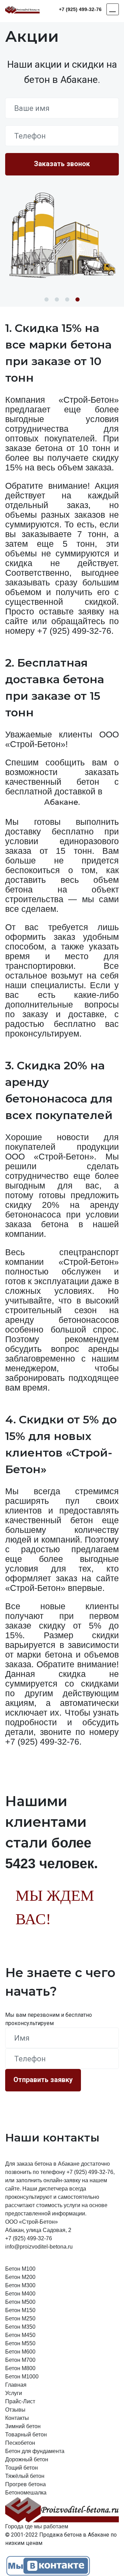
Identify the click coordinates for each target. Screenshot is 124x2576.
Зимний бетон (23, 2426)
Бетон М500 (20, 2302)
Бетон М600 (20, 2352)
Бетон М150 (20, 2310)
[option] (62, 236)
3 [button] (67, 299)
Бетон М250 (20, 2319)
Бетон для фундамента (35, 2451)
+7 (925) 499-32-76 (80, 9)
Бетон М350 (20, 2327)
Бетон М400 (20, 2294)
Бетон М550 (20, 2343)
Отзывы (15, 2410)
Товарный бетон (26, 2435)
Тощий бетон (22, 2468)
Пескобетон (20, 2443)
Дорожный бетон (27, 2459)
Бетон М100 (20, 2269)
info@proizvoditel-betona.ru (39, 2247)
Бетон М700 (20, 2360)
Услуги (14, 2393)
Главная (16, 2385)
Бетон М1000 (22, 2377)
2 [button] (57, 299)
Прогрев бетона (25, 2484)
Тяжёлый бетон (25, 2476)
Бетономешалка (26, 2493)
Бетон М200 (20, 2277)
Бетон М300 (20, 2285)
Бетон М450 (20, 2335)
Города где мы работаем (37, 2526)
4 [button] (77, 299)
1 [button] (46, 299)
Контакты (17, 2418)
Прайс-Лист (20, 2401)
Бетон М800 (20, 2368)
